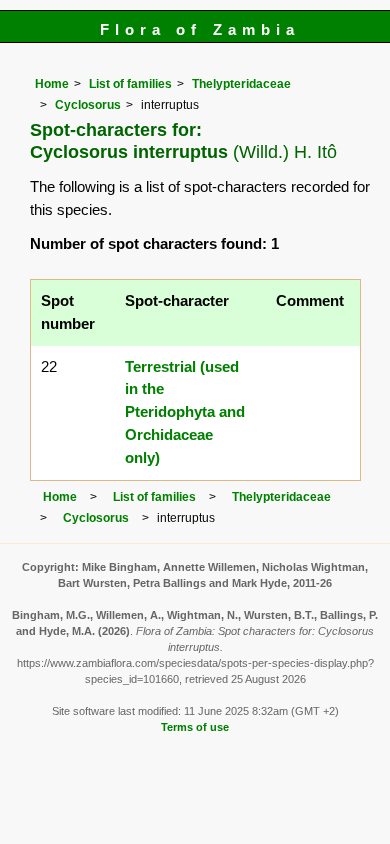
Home (52, 84)
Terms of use (195, 727)
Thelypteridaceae (241, 84)
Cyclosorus (88, 105)
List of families (130, 84)
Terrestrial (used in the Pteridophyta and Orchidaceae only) (185, 412)
